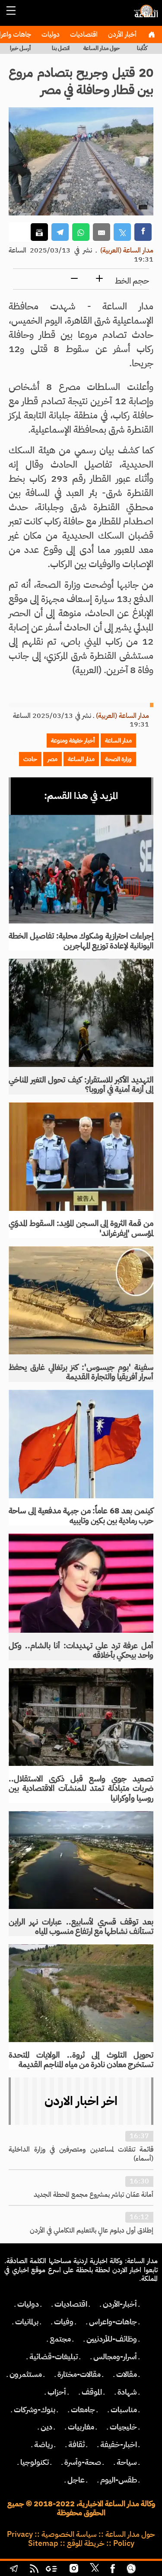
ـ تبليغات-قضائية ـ (54, 2357)
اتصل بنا (61, 48)
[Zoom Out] (74, 279)
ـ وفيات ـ (64, 2322)
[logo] (145, 15)
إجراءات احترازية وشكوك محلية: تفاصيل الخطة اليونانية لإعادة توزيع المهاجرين (81, 941)
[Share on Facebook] (143, 232)
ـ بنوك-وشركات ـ (35, 2410)
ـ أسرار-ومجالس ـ (115, 2357)
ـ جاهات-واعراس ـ (113, 2322)
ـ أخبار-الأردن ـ (120, 2304)
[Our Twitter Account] (94, 2570)
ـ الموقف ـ (92, 2392)
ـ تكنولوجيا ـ (35, 2462)
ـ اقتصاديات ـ (71, 2304)
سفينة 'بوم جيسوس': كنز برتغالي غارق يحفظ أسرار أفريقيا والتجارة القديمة (81, 1372)
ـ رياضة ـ (43, 2445)
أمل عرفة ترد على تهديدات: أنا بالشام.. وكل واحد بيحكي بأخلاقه (81, 1650)
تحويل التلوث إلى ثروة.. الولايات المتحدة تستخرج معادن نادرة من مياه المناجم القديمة (81, 2060)
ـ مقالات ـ (127, 2374)
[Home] (151, 34)
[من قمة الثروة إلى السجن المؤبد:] (81, 1156)
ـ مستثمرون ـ (26, 2374)
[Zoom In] (99, 279)
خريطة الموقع (86, 2543)
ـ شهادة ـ (127, 2392)
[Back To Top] (148, 2570)
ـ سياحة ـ (127, 2462)
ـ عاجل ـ (76, 2480)
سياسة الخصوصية (69, 2534)
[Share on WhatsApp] (81, 232)
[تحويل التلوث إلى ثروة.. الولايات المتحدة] (81, 1993)
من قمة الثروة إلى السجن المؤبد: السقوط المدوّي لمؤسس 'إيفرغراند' (81, 1228)
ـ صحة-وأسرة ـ (83, 2462)
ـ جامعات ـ (83, 2410)
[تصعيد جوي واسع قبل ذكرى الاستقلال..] (81, 1717)
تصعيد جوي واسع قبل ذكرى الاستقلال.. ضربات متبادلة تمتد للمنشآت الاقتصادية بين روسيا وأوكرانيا (81, 1789)
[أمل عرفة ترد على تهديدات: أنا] (81, 1583)
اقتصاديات (83, 34)
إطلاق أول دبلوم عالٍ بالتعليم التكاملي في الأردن (92, 2230)
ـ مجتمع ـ (60, 2339)
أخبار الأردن (121, 34)
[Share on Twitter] (122, 232)
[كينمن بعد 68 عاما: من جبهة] (81, 1444)
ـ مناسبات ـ (124, 2410)
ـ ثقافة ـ (76, 2445)
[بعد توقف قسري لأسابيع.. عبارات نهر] (81, 1860)
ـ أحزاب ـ (57, 2392)
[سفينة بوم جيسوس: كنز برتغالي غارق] (81, 1300)
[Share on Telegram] (60, 232)
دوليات (50, 34)
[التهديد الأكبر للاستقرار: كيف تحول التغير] (81, 1013)
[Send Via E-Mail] (102, 232)
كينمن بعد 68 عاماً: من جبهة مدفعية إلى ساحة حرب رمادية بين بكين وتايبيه (81, 1516)
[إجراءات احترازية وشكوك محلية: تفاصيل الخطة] (81, 869)
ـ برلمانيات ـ (27, 2322)
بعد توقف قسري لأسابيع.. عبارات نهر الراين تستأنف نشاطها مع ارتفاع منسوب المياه (81, 1927)
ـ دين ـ (46, 2427)
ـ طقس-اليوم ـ (119, 2480)
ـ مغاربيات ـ (81, 2427)
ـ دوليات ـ (28, 2304)
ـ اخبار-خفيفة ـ (119, 2445)
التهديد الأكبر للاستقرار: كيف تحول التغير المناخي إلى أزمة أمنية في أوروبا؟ (81, 1085)
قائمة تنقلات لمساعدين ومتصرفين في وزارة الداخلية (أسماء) (81, 2154)
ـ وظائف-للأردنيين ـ (112, 2339)
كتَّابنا (142, 48)
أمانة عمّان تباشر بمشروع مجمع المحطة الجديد (94, 2195)
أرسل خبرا (20, 48)
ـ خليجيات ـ (123, 2427)
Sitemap (43, 2543)
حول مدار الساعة (102, 48)
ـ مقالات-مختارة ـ (79, 2374)
